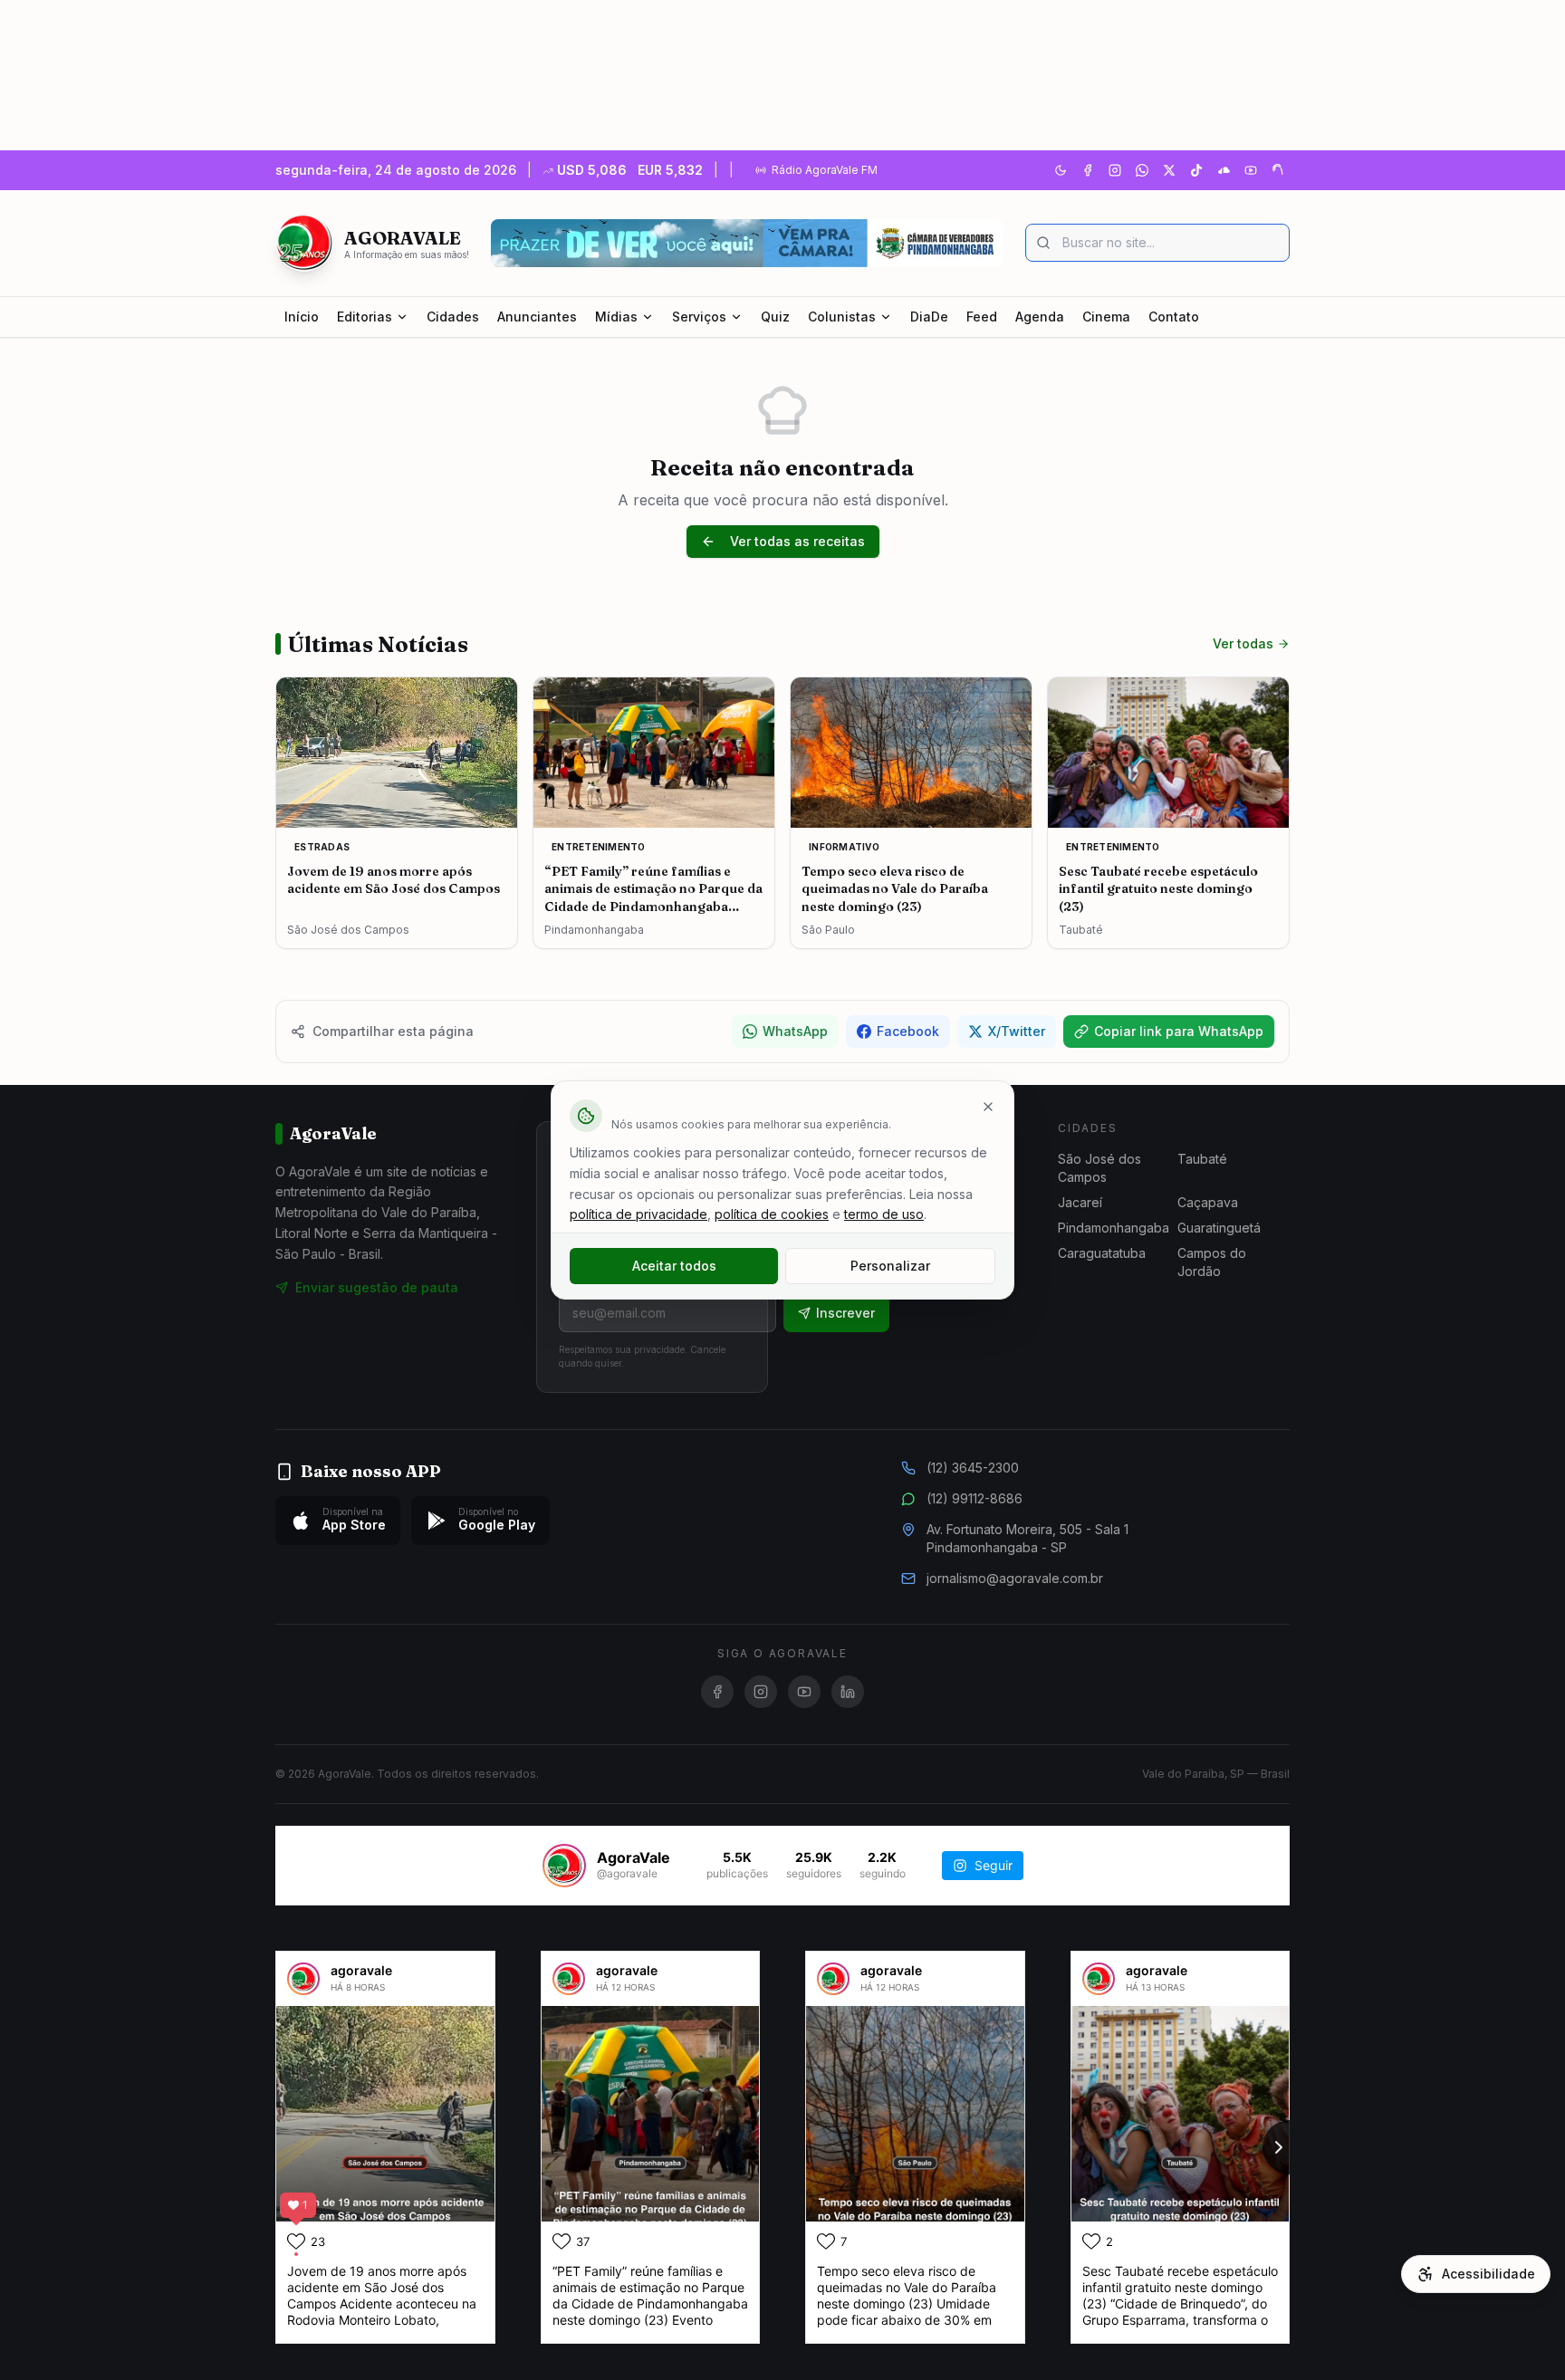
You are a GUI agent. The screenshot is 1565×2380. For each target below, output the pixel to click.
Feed (982, 317)
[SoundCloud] (1224, 170)
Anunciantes (537, 317)
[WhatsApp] (1142, 170)
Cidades (453, 317)
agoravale (361, 1970)
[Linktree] (1278, 170)
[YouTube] (1251, 170)
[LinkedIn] (848, 1692)
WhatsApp (795, 1031)
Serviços (699, 317)
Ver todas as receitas (797, 541)
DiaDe (929, 317)
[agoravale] (303, 1979)
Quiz (775, 317)
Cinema (1106, 317)
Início (302, 317)
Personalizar (890, 1266)
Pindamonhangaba (1114, 1228)
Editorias (365, 317)
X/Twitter (1017, 1031)
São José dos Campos (1099, 1168)
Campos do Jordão (1212, 1262)
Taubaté (1202, 1159)
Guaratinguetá (1219, 1228)
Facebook (908, 1031)
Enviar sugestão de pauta (377, 1287)
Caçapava (1208, 1202)
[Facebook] (1088, 170)
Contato (1174, 317)
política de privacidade (638, 1214)
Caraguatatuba (1102, 1253)
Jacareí (1080, 1202)
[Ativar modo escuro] (1061, 170)
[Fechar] (988, 1107)
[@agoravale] (564, 1866)
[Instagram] (1115, 170)
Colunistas (842, 317)
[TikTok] (1196, 170)
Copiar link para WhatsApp (1179, 1031)
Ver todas (1243, 643)
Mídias (616, 317)
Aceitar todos (674, 1266)
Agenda (1040, 317)
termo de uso (884, 1214)
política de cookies (772, 1214)
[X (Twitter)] (1169, 170)
